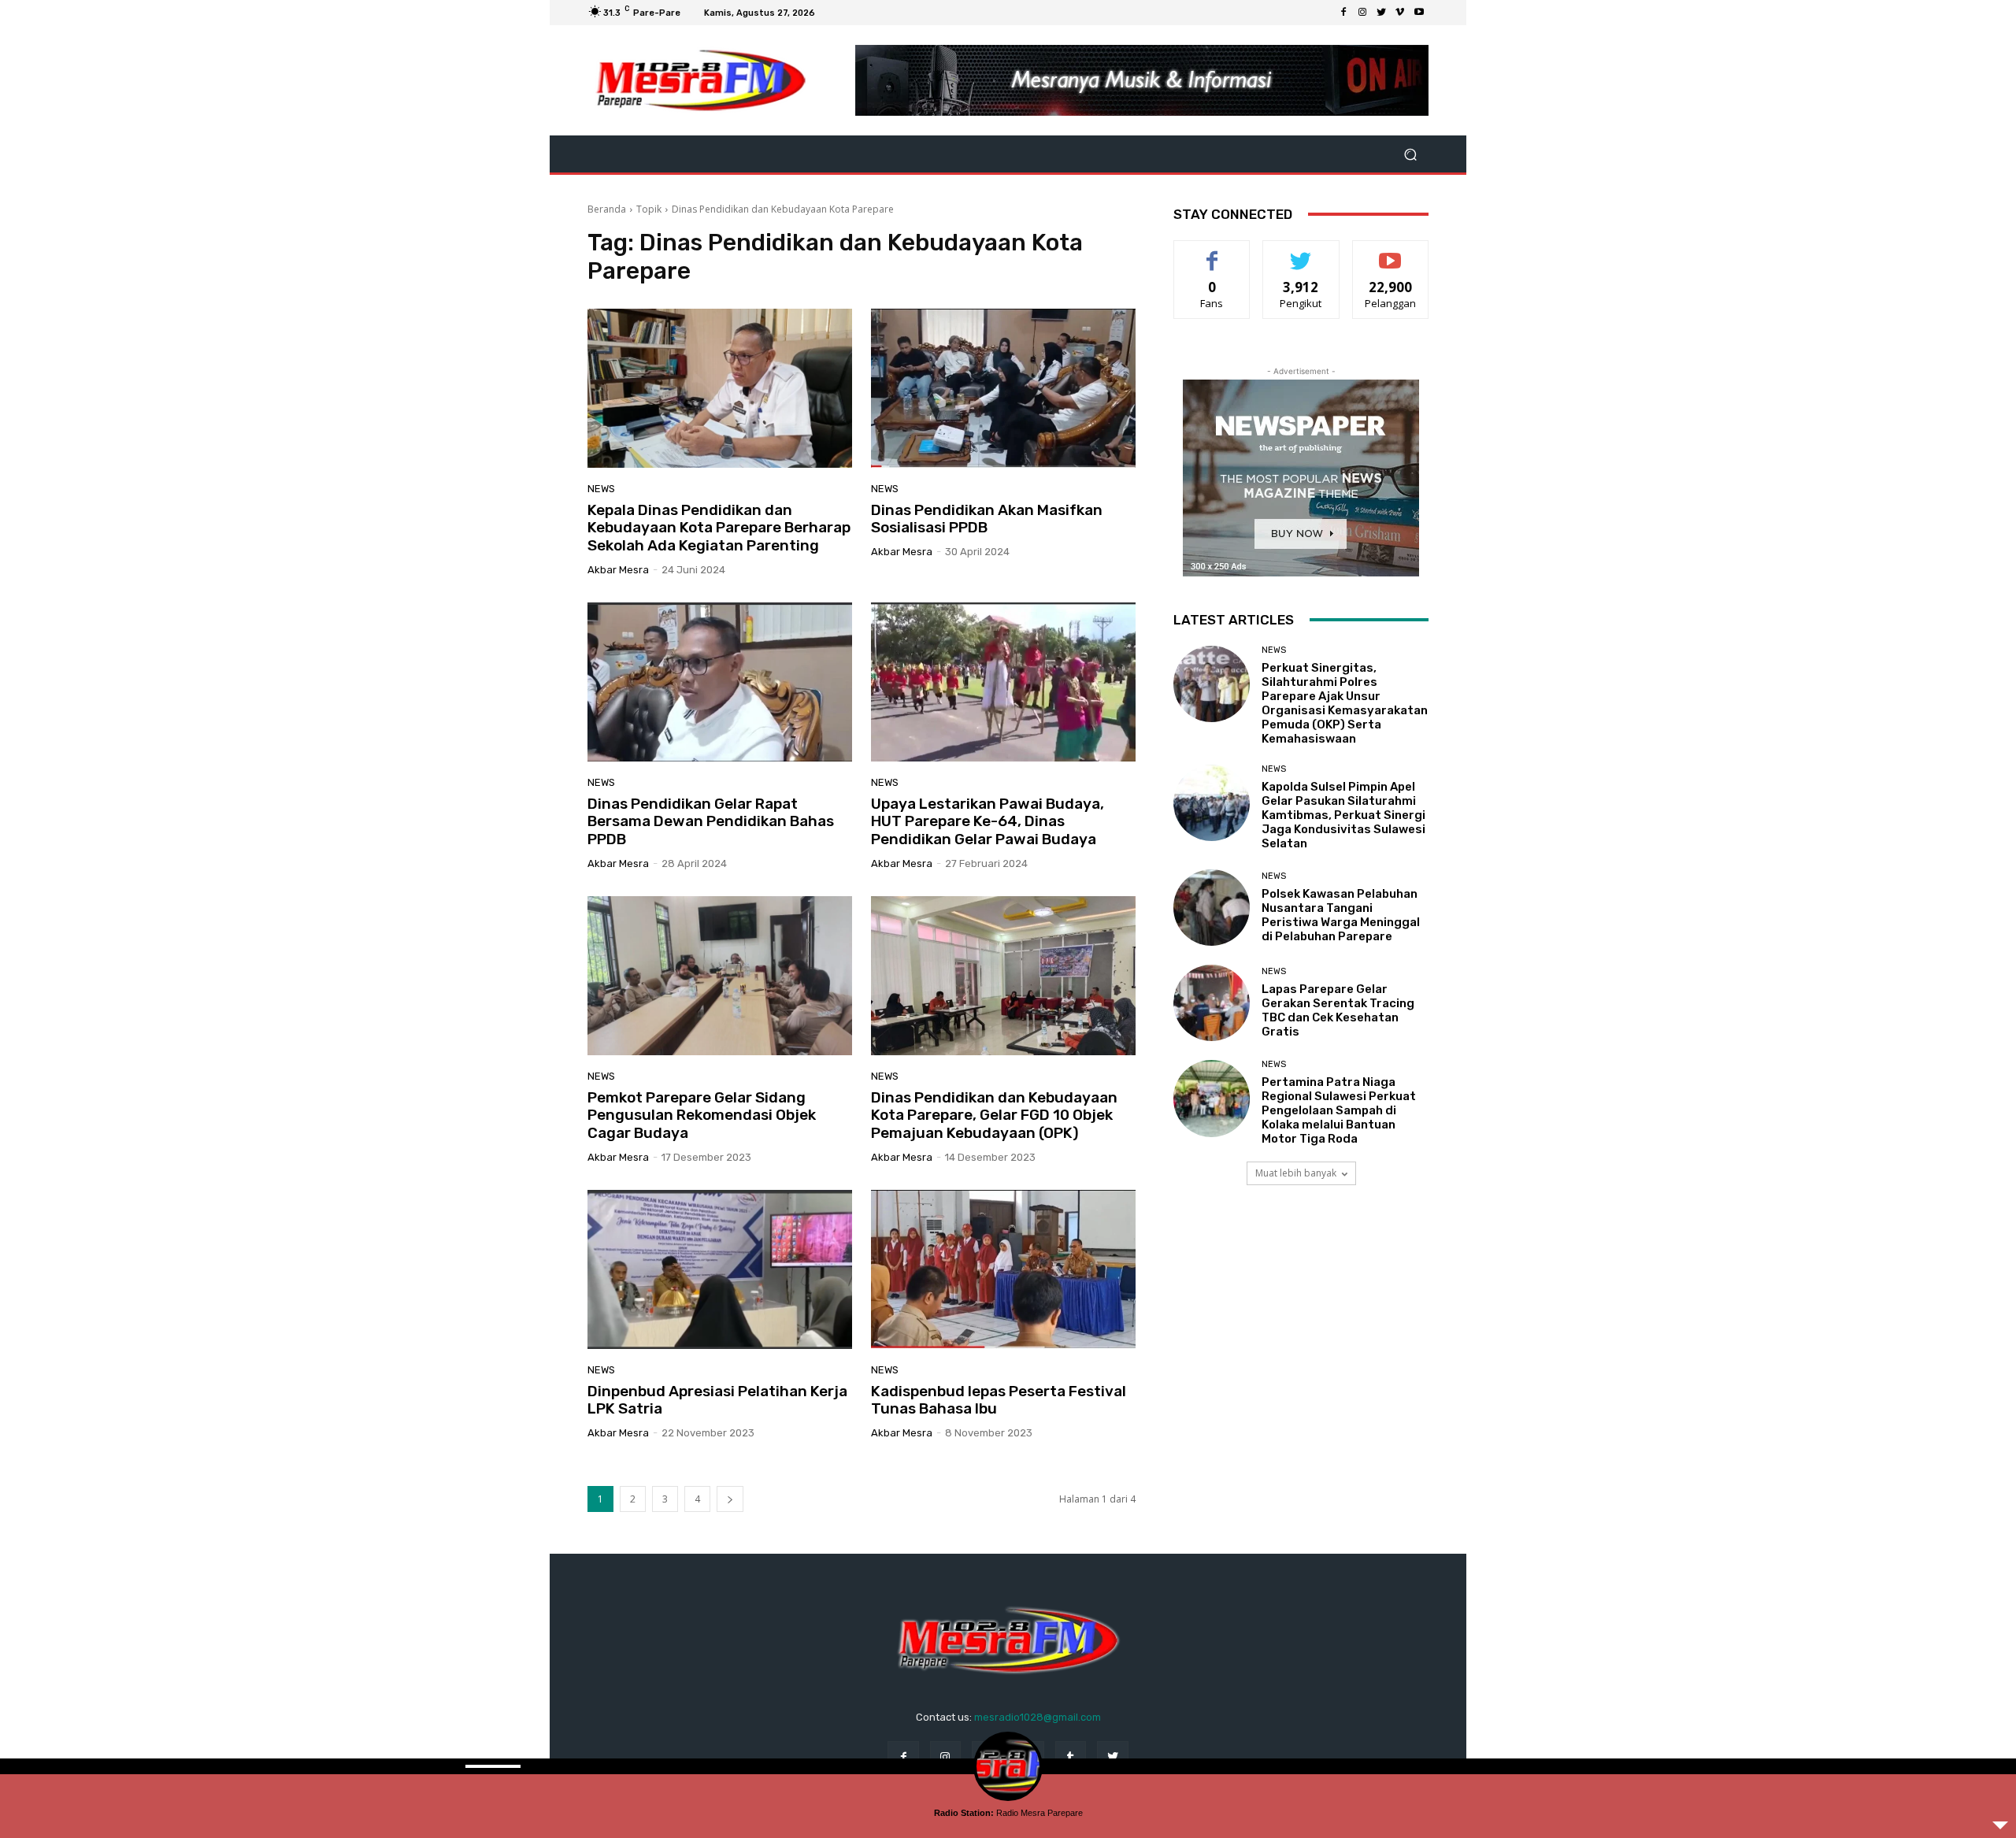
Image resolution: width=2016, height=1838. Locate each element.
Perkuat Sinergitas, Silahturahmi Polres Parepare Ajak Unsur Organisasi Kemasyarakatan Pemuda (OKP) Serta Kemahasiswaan (1345, 703)
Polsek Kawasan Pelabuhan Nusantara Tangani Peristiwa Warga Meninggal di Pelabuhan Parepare (1341, 915)
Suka (1212, 252)
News (601, 489)
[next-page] (730, 1499)
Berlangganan (1392, 252)
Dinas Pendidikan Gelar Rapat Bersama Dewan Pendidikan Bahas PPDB (711, 822)
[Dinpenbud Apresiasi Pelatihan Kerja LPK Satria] (720, 1269)
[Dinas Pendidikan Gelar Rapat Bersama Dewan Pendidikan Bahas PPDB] (720, 682)
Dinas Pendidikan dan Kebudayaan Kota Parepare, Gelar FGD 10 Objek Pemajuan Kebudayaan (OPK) (994, 1115)
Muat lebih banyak (1296, 1173)
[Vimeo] (1400, 13)
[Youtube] (1419, 13)
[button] (1410, 154)
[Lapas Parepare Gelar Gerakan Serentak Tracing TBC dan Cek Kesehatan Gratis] (1212, 1003)
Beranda (607, 209)
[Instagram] (1362, 13)
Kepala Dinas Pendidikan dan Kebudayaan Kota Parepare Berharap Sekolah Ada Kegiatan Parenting (719, 528)
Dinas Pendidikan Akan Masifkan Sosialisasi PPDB (987, 519)
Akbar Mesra (618, 570)
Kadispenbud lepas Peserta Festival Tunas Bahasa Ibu (999, 1400)
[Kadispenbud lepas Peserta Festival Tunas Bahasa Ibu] (1003, 1269)
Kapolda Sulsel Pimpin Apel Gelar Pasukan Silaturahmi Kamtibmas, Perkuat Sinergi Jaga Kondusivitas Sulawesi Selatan (1343, 815)
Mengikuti (1301, 252)
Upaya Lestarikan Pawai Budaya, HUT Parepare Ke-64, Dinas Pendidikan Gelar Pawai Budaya (988, 822)
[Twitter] (1381, 13)
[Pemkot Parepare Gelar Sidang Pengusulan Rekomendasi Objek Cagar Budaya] (720, 976)
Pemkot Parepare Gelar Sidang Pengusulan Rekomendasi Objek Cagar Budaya (702, 1115)
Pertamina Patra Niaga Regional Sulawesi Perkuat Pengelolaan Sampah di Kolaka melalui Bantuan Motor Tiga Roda (1339, 1110)
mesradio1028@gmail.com (1038, 1717)
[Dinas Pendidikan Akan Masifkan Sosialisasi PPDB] (1003, 388)
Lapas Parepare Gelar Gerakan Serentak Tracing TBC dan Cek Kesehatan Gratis (1338, 1010)
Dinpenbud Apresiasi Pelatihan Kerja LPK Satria (717, 1400)
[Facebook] (1343, 13)
